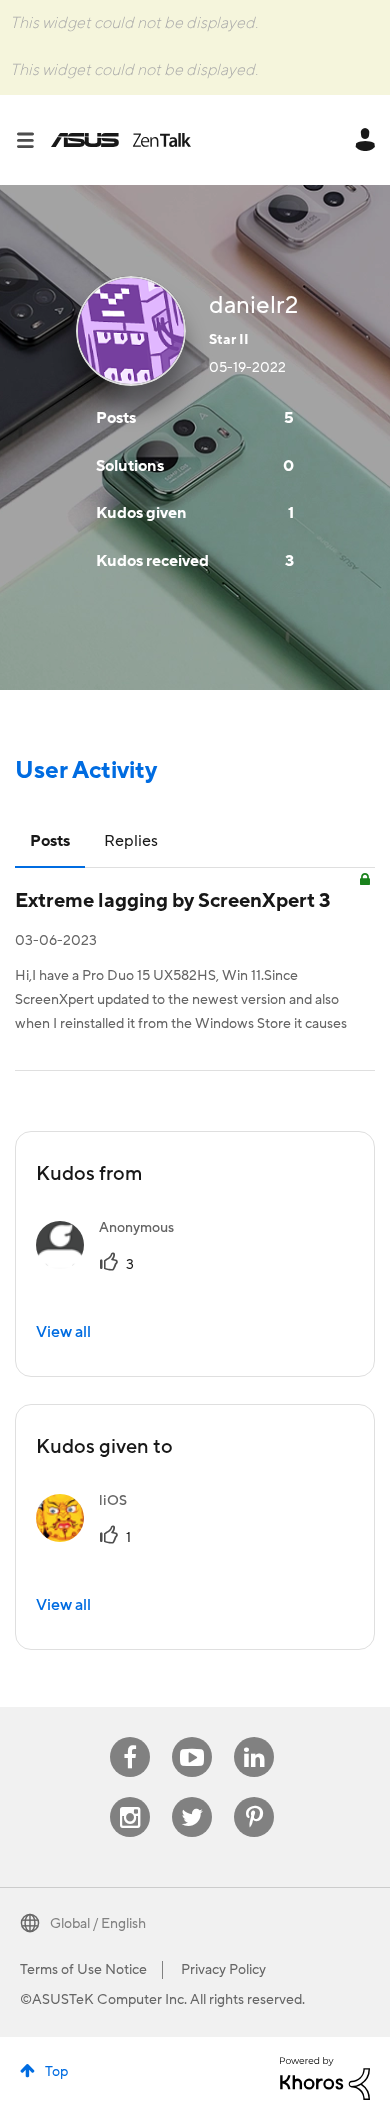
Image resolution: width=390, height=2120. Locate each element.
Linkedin (254, 1737)
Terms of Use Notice (83, 1970)
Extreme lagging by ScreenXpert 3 (173, 901)
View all (63, 1332)
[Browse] (33, 140)
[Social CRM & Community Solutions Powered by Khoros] (325, 2077)
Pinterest (254, 1797)
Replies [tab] (131, 841)
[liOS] (89, 1537)
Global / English (98, 1924)
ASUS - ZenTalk (121, 140)
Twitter (192, 1797)
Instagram (130, 1797)
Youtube (192, 1737)
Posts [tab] (50, 841)
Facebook (130, 1737)
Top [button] (56, 2072)
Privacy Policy (223, 1970)
